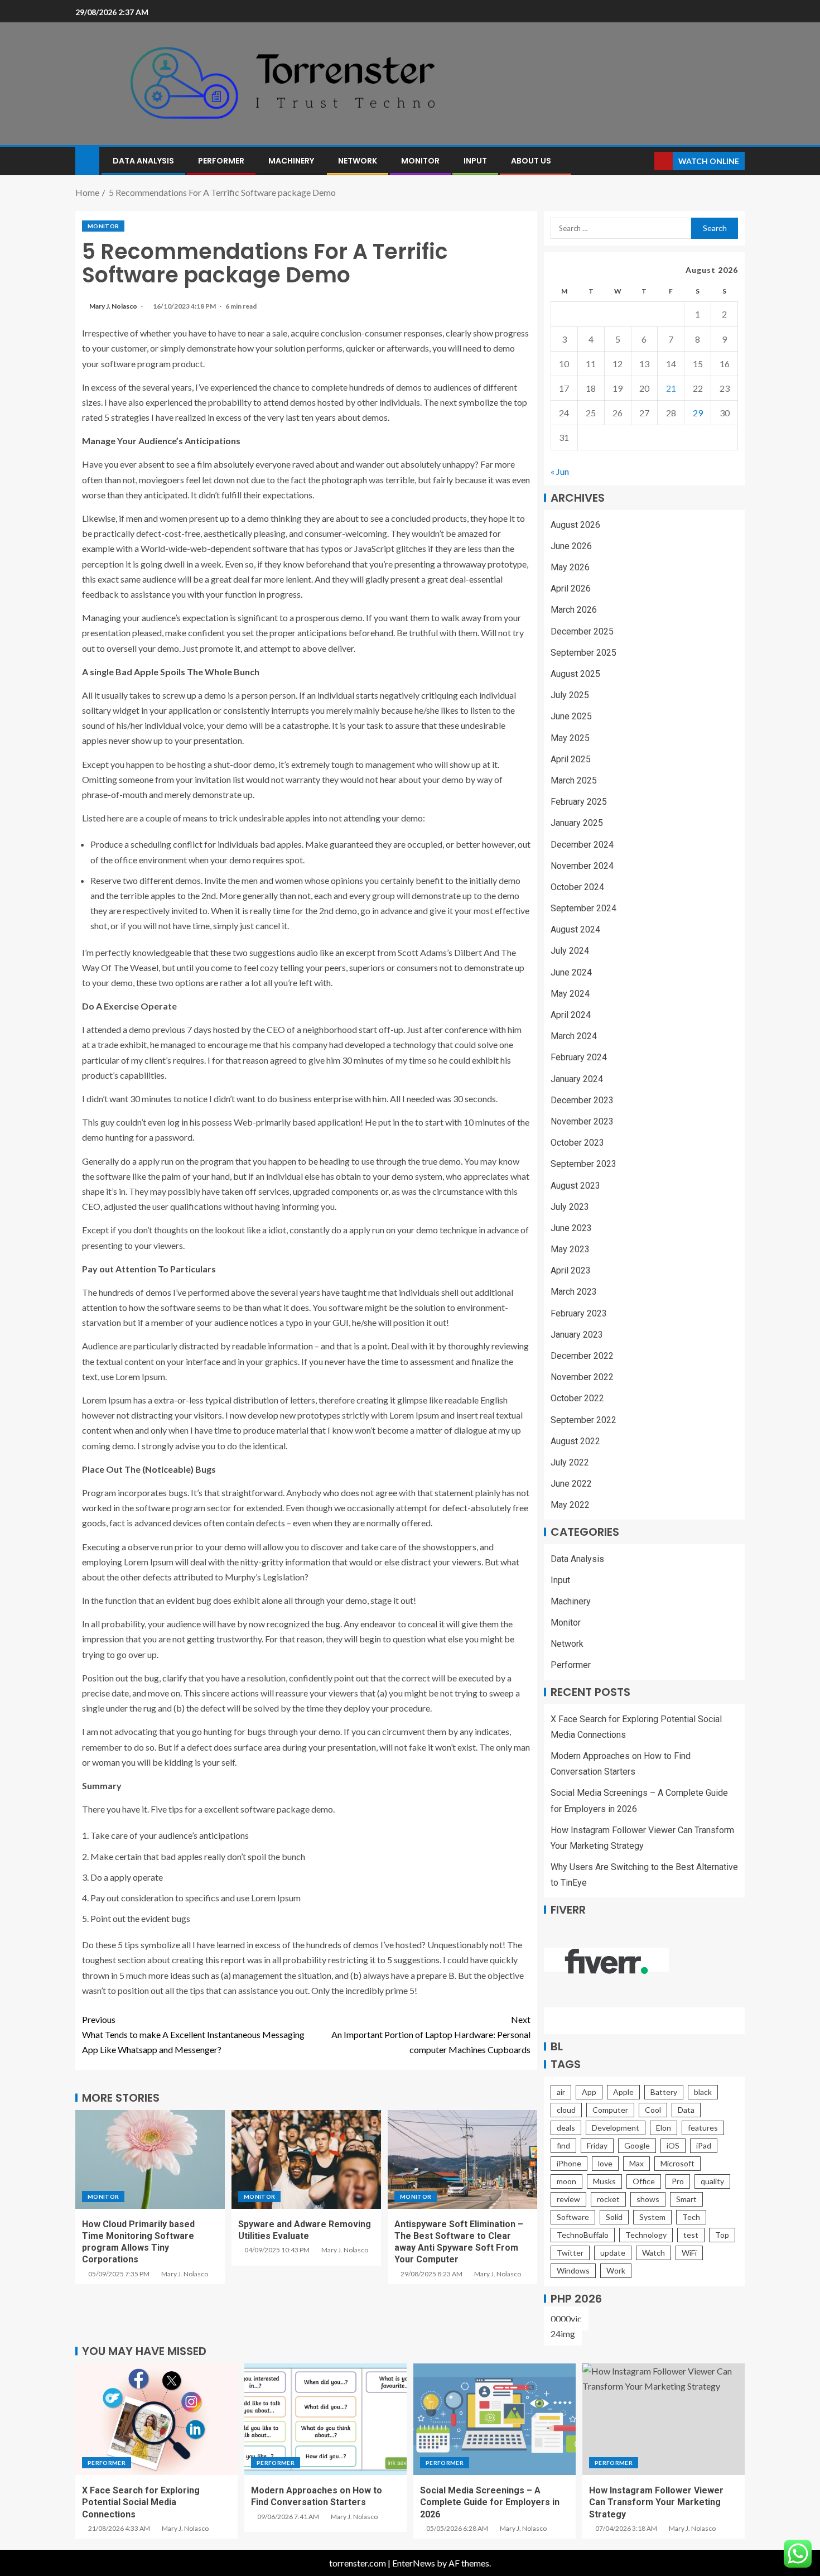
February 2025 (579, 802)
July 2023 (570, 1207)
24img (563, 2334)
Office (644, 2181)
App (589, 2092)
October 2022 (577, 1398)
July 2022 (570, 1462)
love (605, 2163)
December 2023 (582, 1100)
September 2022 (583, 1420)
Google (637, 2145)
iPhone (569, 2163)
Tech (691, 2217)
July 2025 (570, 695)
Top (722, 2235)
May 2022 (570, 1505)
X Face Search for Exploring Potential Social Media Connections (141, 2502)
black (703, 2092)
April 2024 (571, 1015)
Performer (221, 161)
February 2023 (579, 1313)
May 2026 (570, 567)
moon (566, 2181)
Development (616, 2128)
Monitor (420, 161)
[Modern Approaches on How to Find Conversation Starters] (325, 2419)
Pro (678, 2181)
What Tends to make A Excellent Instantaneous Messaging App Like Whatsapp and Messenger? (193, 2034)
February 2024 (579, 1057)
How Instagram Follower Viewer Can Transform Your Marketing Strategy (656, 2502)
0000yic (566, 2318)
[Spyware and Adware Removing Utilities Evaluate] (306, 2159)
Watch (653, 2253)
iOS (673, 2145)
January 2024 (577, 1079)
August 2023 (575, 1186)
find (563, 2145)
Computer (610, 2110)
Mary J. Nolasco (114, 306)
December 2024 (582, 845)
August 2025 (575, 674)
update (613, 2253)
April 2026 (571, 588)
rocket (608, 2199)
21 (671, 388)
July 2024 (570, 951)
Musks (604, 2181)
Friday (597, 2145)
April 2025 (571, 759)
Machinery (291, 161)
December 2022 (582, 1356)
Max (636, 2163)
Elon (664, 2128)
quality (712, 2181)
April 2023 (571, 1270)
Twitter (570, 2253)
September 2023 (583, 1164)
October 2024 (577, 887)
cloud (566, 2110)
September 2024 (583, 908)
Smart (686, 2199)
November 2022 (582, 1377)
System (652, 2217)
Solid (614, 2217)
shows (648, 2199)
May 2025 (570, 738)
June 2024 (571, 972)
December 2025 (582, 631)
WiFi (689, 2253)
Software (573, 2217)
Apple (623, 2092)
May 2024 (570, 994)
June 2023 (571, 1228)
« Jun (560, 471)
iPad (704, 2145)
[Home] (87, 160)
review (568, 2199)
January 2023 (577, 1335)
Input (475, 161)
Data (686, 2110)
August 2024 (575, 929)
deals (566, 2128)
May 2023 (570, 1249)
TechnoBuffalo (583, 2235)
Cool (653, 2110)
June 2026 (571, 546)
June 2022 (571, 1484)
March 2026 (574, 610)
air (561, 2092)
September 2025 (583, 653)
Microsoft (677, 2163)
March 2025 (574, 780)
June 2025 (571, 716)
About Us (531, 161)
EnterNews (414, 2563)
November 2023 (582, 1121)
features (703, 2128)
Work (616, 2270)
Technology (646, 2235)
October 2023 (577, 1143)
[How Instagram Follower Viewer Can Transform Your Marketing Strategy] (664, 2419)
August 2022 (575, 1441)
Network (358, 161)
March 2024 (574, 1036)
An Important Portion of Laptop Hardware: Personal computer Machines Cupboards (431, 2034)
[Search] (645, 161)
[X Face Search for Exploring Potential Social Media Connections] (156, 2419)
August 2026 (575, 525)
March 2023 (574, 1292)
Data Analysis (143, 161)
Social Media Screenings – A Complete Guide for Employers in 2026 (490, 2502)
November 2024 (582, 866)
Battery (664, 2092)
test (691, 2235)
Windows (573, 2270)
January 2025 (577, 823)
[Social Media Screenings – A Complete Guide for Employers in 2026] (495, 2419)
